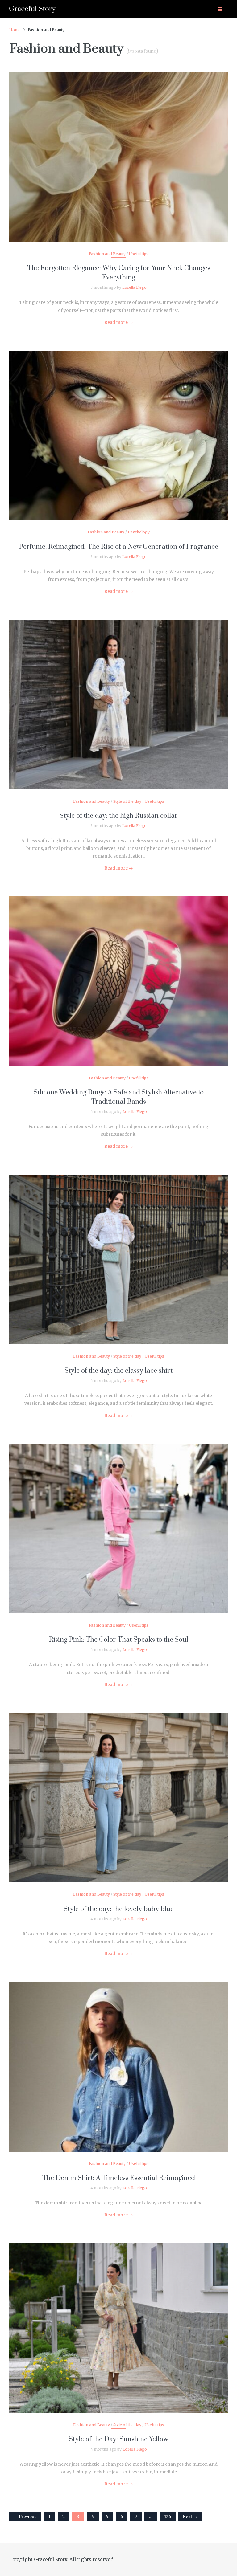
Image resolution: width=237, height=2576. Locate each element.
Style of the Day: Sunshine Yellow (118, 2439)
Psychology (139, 532)
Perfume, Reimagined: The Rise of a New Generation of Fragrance (118, 547)
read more (119, 151)
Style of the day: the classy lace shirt (118, 1371)
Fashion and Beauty (107, 254)
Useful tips (139, 254)
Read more (119, 322)
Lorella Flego (134, 287)
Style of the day (127, 801)
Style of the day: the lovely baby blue (119, 1909)
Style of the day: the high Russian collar (119, 816)
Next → (190, 2517)
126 (168, 2517)
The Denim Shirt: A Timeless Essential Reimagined (119, 2178)
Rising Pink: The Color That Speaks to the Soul (118, 1640)
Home (15, 30)
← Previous (25, 2517)
